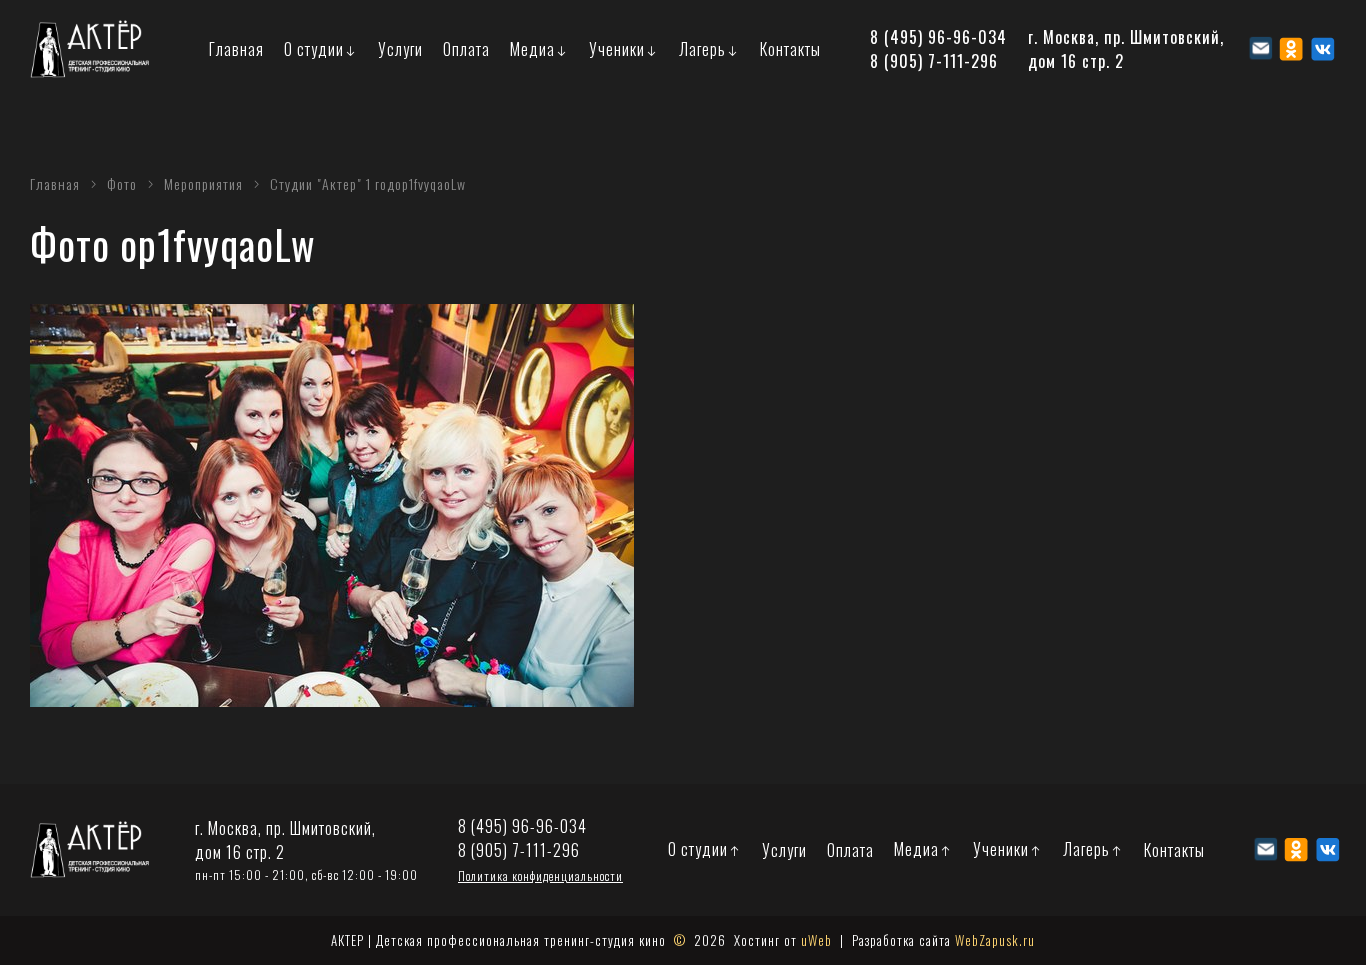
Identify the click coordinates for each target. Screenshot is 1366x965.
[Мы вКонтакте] (1322, 49)
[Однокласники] (1291, 49)
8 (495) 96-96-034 (938, 37)
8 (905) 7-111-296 (934, 61)
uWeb (816, 940)
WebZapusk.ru (995, 940)
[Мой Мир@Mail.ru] (1260, 48)
